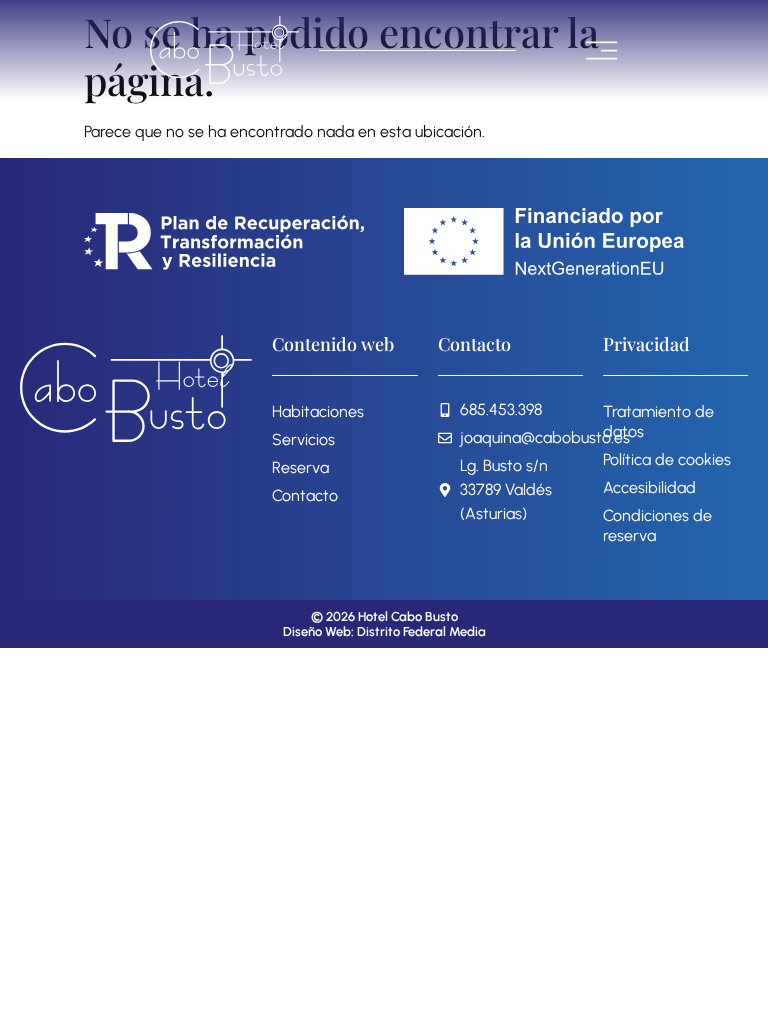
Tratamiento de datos (658, 421)
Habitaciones (318, 411)
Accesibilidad (649, 487)
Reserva (300, 467)
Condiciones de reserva (657, 525)
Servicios (303, 439)
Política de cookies (667, 459)
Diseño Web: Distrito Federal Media (384, 631)
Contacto (305, 495)
